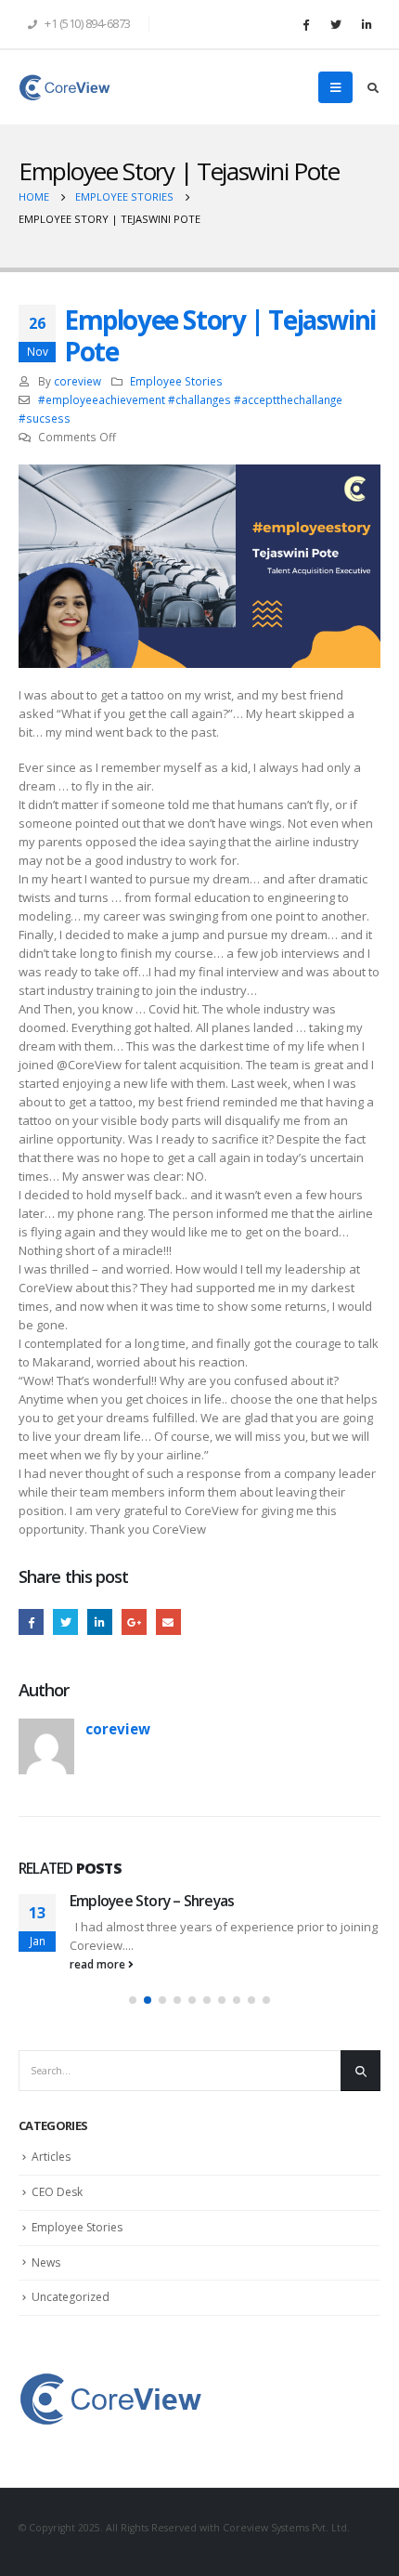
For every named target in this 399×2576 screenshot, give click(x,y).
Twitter (65, 1621)
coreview (77, 381)
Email (168, 1621)
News (46, 2262)
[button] (133, 2000)
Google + (134, 1621)
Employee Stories (176, 381)
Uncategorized (71, 2297)
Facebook (31, 1621)
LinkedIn (100, 1621)
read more (99, 1964)
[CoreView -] (65, 87)
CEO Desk (57, 2192)
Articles (51, 2157)
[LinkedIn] (367, 24)
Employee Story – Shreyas (152, 1901)
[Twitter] (336, 24)
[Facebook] (305, 24)
